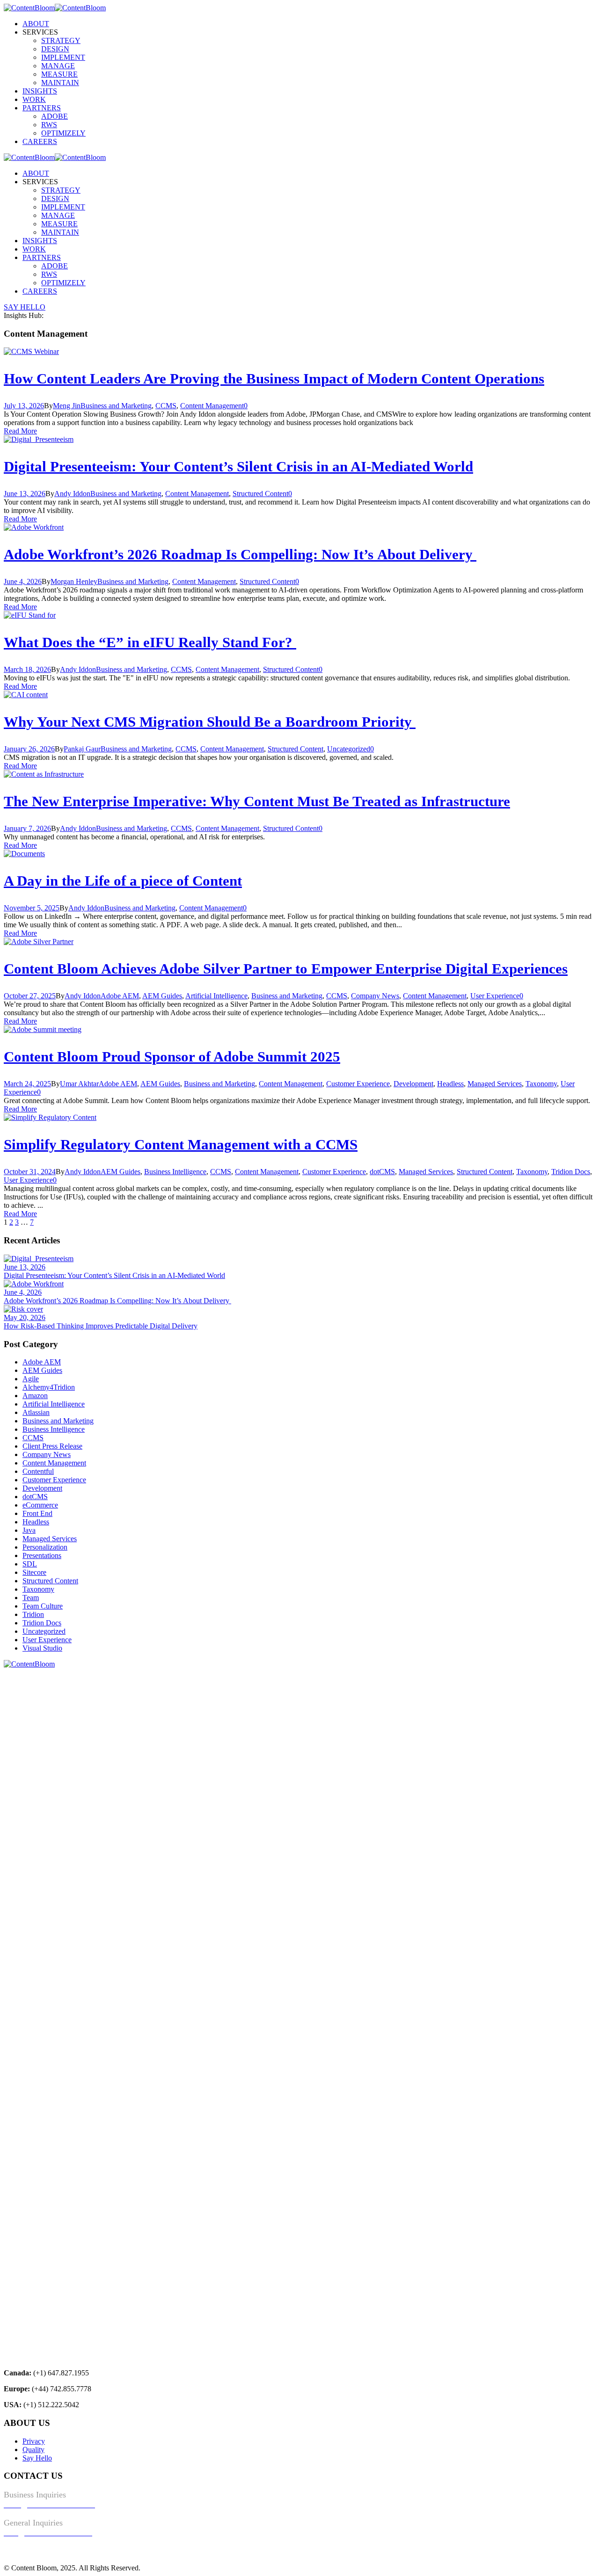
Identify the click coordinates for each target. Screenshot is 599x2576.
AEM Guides (162, 996)
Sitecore (34, 1572)
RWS (49, 125)
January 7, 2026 (27, 828)
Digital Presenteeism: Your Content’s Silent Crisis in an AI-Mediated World (238, 466)
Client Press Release (52, 1446)
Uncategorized (349, 749)
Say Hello (37, 2458)
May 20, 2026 (25, 1317)
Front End (37, 1513)
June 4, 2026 (23, 581)
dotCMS (382, 1172)
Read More (20, 431)
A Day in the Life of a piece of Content (123, 881)
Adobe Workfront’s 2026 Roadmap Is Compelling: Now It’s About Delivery (240, 554)
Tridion (33, 1614)
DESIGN (55, 49)
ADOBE (55, 116)
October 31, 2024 (30, 1172)
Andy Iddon (72, 494)
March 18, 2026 (27, 669)
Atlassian (36, 1412)
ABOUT (36, 24)
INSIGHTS (40, 91)
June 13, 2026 (25, 494)
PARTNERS (42, 108)
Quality (33, 2450)
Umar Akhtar (79, 1084)
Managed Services (495, 1084)
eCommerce (40, 1505)
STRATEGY (61, 40)
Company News (375, 996)
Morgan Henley (74, 581)
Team (31, 1598)
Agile (31, 1379)
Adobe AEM (120, 996)
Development (413, 1084)
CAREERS (40, 141)
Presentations (42, 1555)
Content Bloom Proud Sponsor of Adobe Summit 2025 (172, 1057)
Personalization (45, 1547)
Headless (450, 1084)
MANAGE (58, 66)
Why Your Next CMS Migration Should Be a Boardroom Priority (210, 722)
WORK (34, 99)
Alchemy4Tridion (49, 1387)
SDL (30, 1564)
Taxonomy (541, 1084)
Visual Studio (42, 1648)
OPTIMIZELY (63, 133)
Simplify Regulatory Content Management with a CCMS (181, 1144)
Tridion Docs (571, 1172)
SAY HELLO (25, 307)
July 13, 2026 (24, 406)
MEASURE (59, 74)
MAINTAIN (60, 83)
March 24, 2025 (27, 1084)
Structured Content (260, 494)
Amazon (35, 1396)
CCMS (166, 406)
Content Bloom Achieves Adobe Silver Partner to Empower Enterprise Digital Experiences (286, 969)
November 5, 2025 (32, 908)
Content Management (212, 406)
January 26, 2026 (29, 749)
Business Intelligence (175, 1172)
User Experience (495, 996)
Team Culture (43, 1606)
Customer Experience (358, 1084)
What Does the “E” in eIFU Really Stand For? (150, 642)
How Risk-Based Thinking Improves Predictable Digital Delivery (101, 1326)
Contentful (38, 1471)
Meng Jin (67, 406)
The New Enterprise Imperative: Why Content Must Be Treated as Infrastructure (257, 801)
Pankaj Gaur (82, 749)
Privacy (34, 2441)
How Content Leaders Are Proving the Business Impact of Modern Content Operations (274, 379)
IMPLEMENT (63, 57)
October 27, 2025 (30, 996)
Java (29, 1530)
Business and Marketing (116, 406)
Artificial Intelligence (216, 996)
